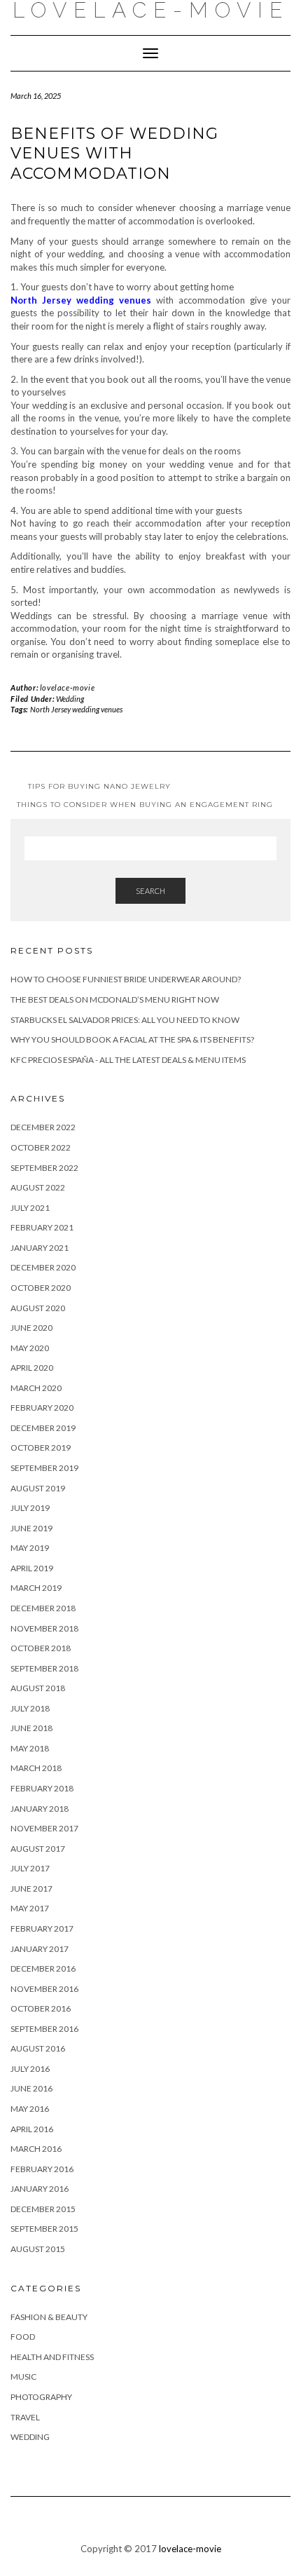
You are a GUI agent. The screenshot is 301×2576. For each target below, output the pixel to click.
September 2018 (44, 1668)
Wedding (70, 699)
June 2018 (31, 1728)
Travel (25, 2417)
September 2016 (44, 2029)
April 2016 (32, 2129)
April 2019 (32, 1568)
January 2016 (40, 2189)
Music (23, 2377)
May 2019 (30, 1548)
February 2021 (42, 1227)
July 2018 (30, 1708)
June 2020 (31, 1328)
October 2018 (41, 1648)
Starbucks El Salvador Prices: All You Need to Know (125, 1020)
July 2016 (30, 2069)
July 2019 (30, 1508)
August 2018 (38, 1688)
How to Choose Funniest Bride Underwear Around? (126, 979)
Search (150, 891)
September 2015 (44, 2229)
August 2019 (38, 1488)
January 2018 (40, 1809)
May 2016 (30, 2109)
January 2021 (40, 1248)
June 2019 (31, 1528)
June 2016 (31, 2088)
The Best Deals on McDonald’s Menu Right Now (115, 999)
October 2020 (41, 1288)
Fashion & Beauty (49, 2317)
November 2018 (44, 1628)
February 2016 (42, 2169)
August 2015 (38, 2249)
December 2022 (43, 1127)
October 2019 (41, 1448)
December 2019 (43, 1428)
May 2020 (30, 1348)
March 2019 (36, 1588)
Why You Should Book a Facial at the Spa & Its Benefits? (132, 1039)
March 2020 (36, 1388)
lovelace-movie (67, 687)
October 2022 (41, 1147)
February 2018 (42, 1788)
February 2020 (42, 1408)
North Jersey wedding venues (76, 709)
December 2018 (43, 1608)
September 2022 (44, 1168)
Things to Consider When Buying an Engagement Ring (145, 805)
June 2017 (31, 1889)
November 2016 (44, 1989)
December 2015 (43, 2209)
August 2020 (38, 1308)
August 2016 (38, 2048)
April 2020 (32, 1368)
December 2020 (43, 1267)
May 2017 (30, 1908)
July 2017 (30, 1868)
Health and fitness (52, 2357)
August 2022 (38, 1187)
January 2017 (40, 1949)
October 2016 (41, 2008)
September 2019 (44, 1468)
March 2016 (36, 2149)
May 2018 (30, 1748)
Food (23, 2337)
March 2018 (36, 1768)
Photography (41, 2397)
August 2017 (38, 1849)
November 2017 (44, 1828)
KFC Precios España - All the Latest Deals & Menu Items (128, 1060)
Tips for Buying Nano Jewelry (99, 786)
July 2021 (30, 1208)
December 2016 (43, 1968)
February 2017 (42, 1928)
